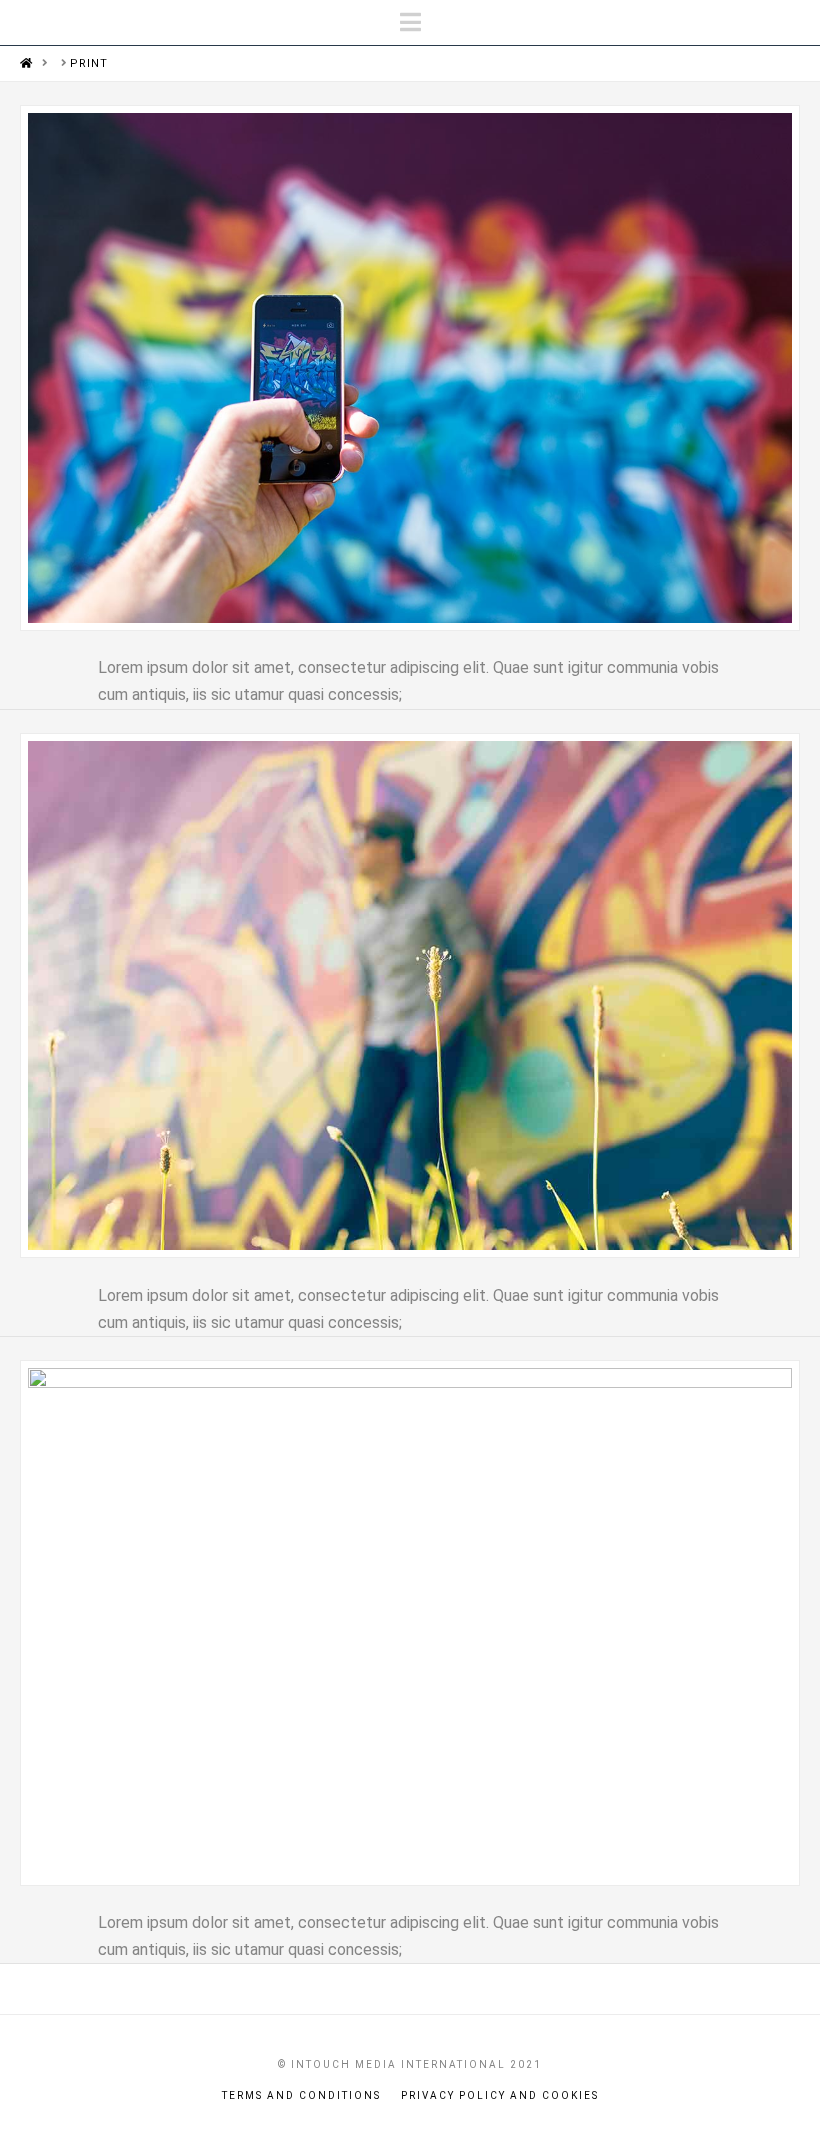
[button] (410, 22)
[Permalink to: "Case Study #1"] (410, 1622)
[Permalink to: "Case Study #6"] (410, 367)
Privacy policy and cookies (500, 2095)
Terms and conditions (301, 2095)
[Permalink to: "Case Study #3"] (410, 995)
